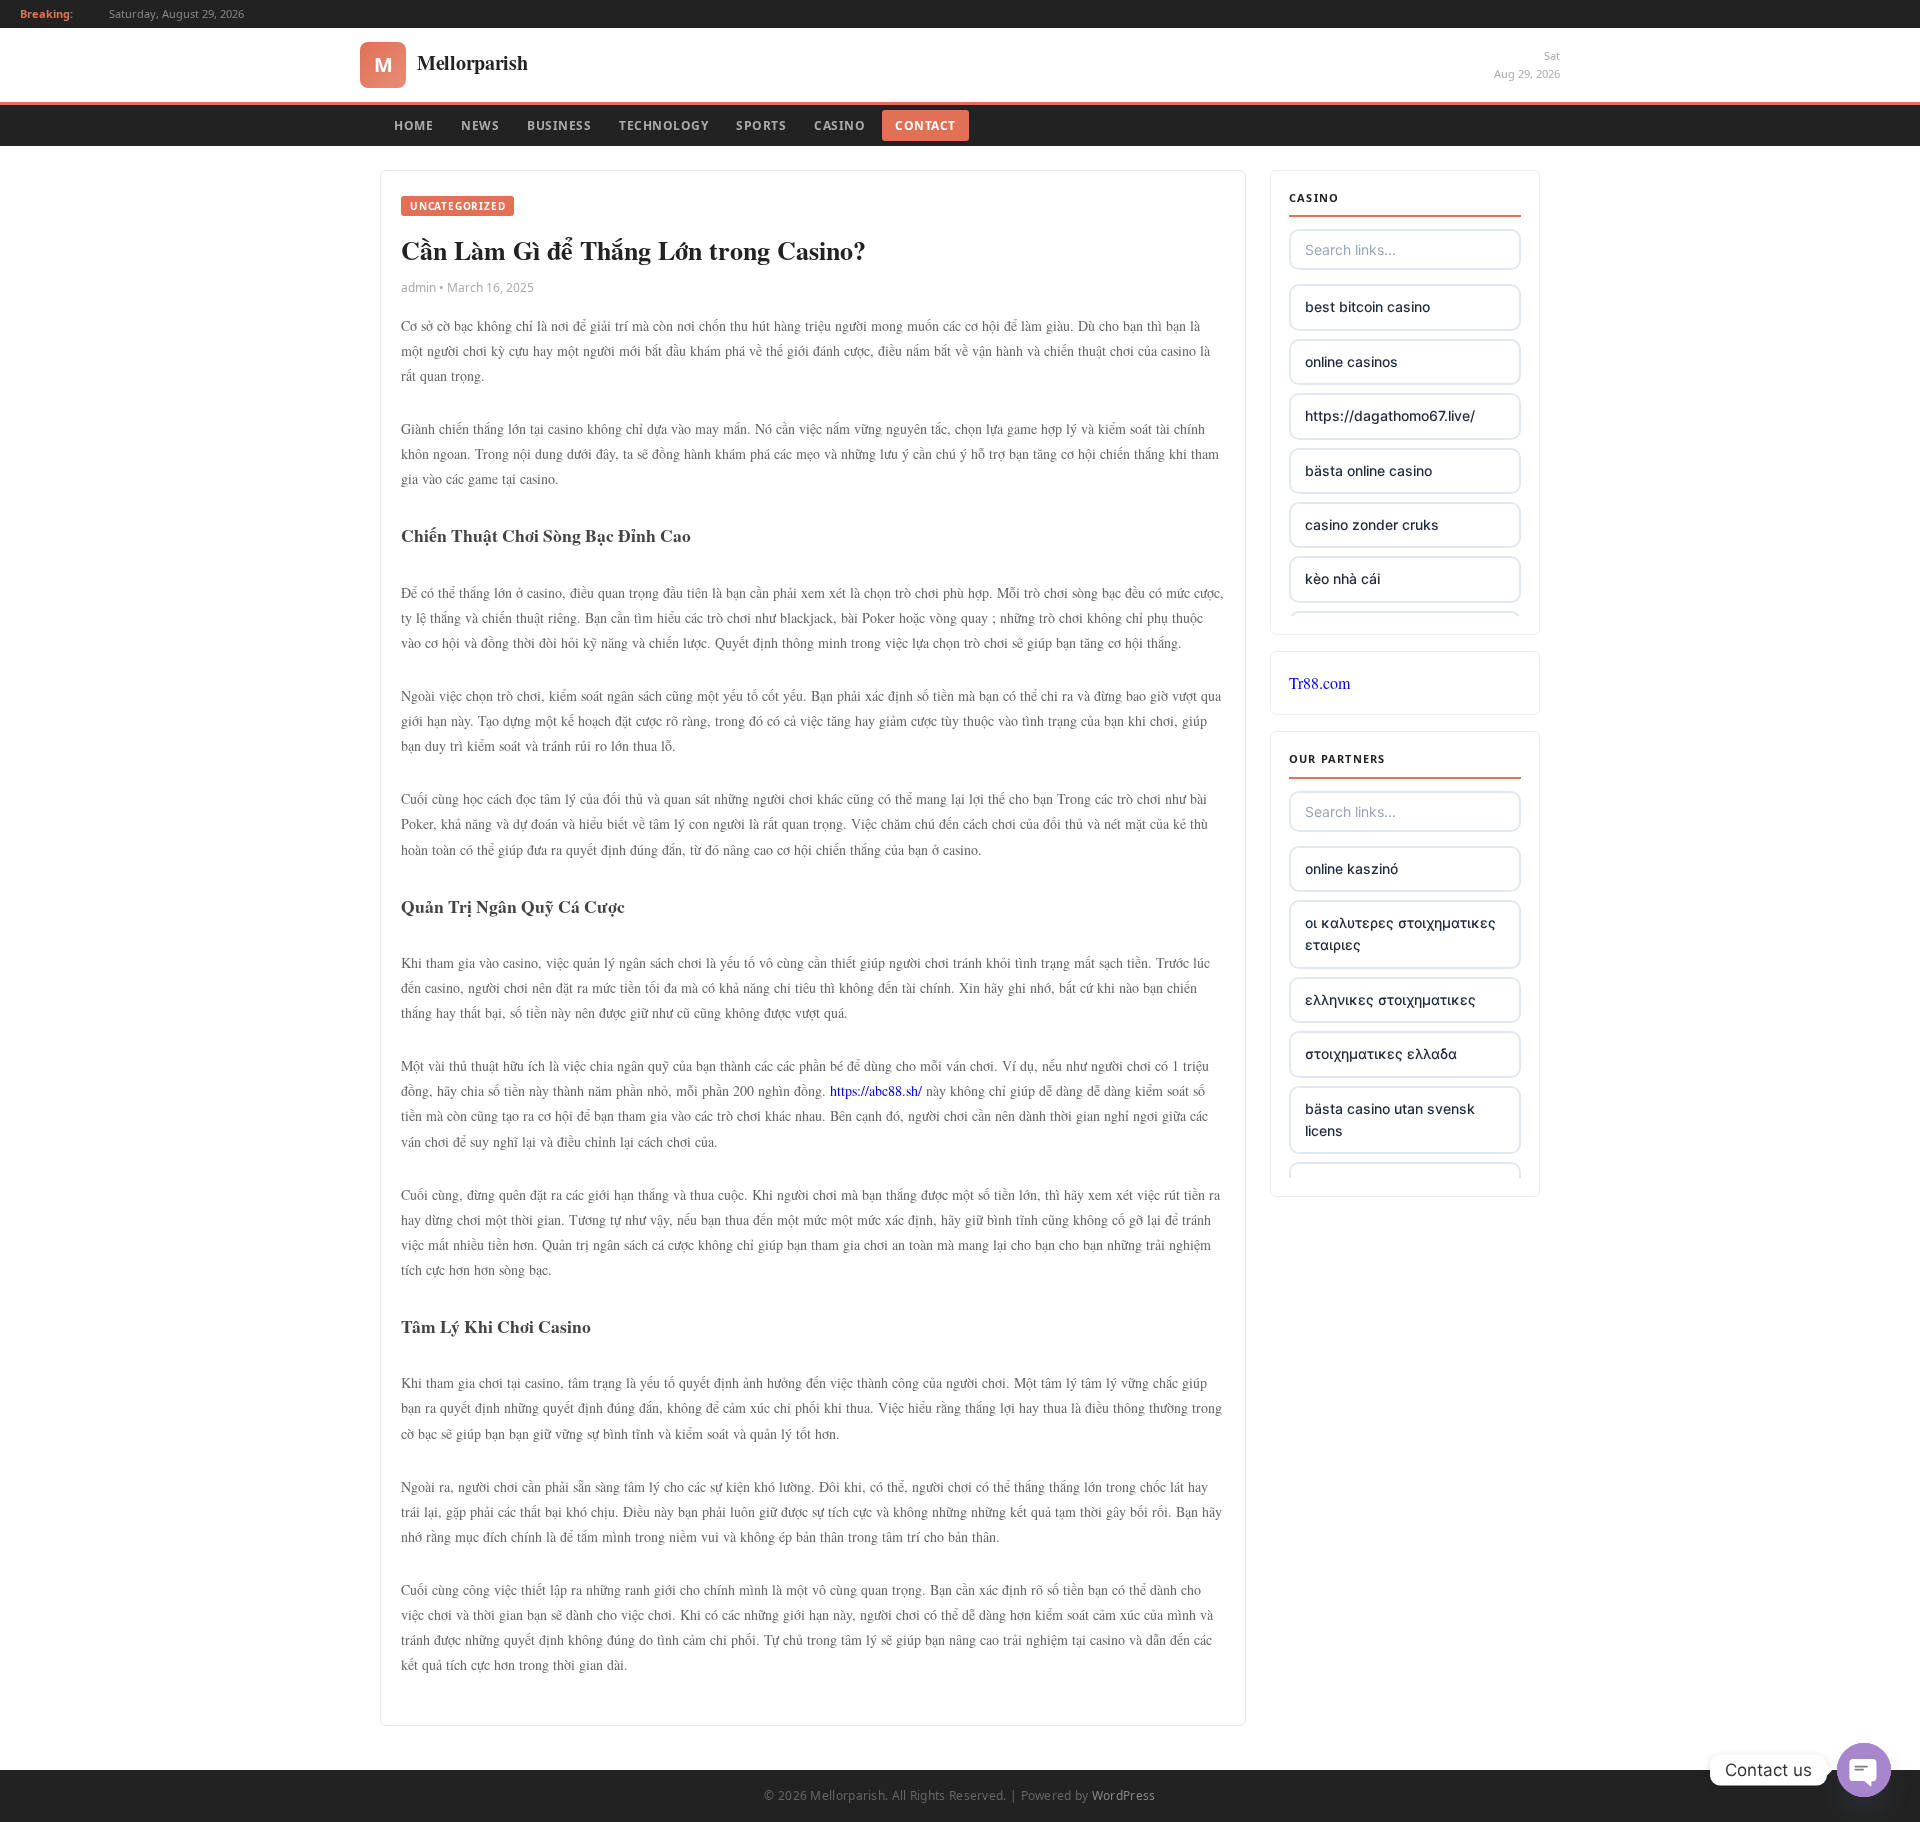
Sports (761, 125)
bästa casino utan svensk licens (1390, 1119)
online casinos (1351, 361)
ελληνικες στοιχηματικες (1390, 999)
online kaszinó (1351, 868)
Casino (839, 125)
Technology (663, 125)
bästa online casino (1368, 470)
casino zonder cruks (1372, 524)
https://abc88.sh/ (876, 1090)
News (480, 125)
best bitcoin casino (1367, 306)
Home (413, 125)
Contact (925, 125)
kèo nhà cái (1342, 578)
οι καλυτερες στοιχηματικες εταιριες (1400, 933)
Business (559, 125)
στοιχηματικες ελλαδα (1381, 1053)
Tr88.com (1319, 682)
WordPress (1124, 1795)
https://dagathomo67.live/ (1390, 415)
